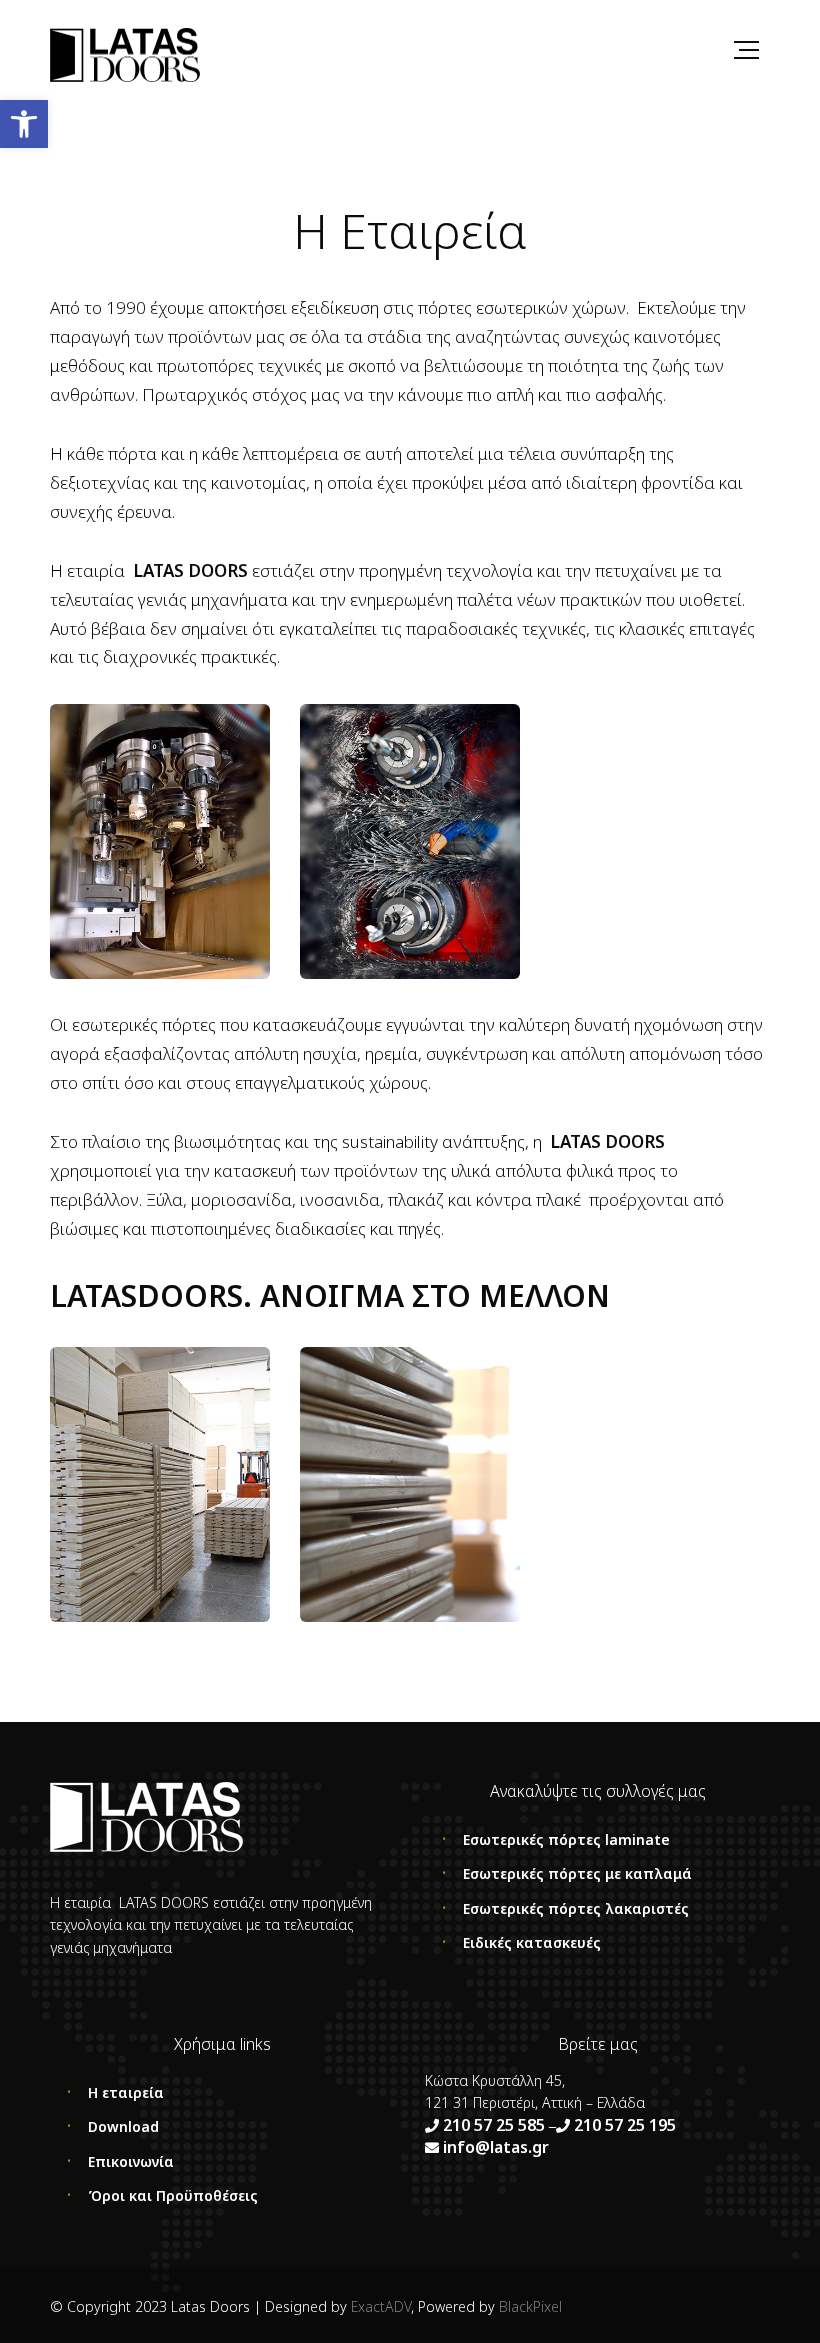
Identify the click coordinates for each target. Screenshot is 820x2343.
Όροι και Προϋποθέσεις (173, 2195)
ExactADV (381, 2306)
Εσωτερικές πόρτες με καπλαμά (577, 1873)
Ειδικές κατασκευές (532, 1942)
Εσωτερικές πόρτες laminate (566, 1839)
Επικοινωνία (131, 2161)
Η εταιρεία (126, 2092)
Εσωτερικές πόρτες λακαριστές (576, 1908)
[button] (24, 124)
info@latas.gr (494, 2147)
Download (123, 2126)
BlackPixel (530, 2306)
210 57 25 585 (494, 2125)
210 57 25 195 (625, 2125)
